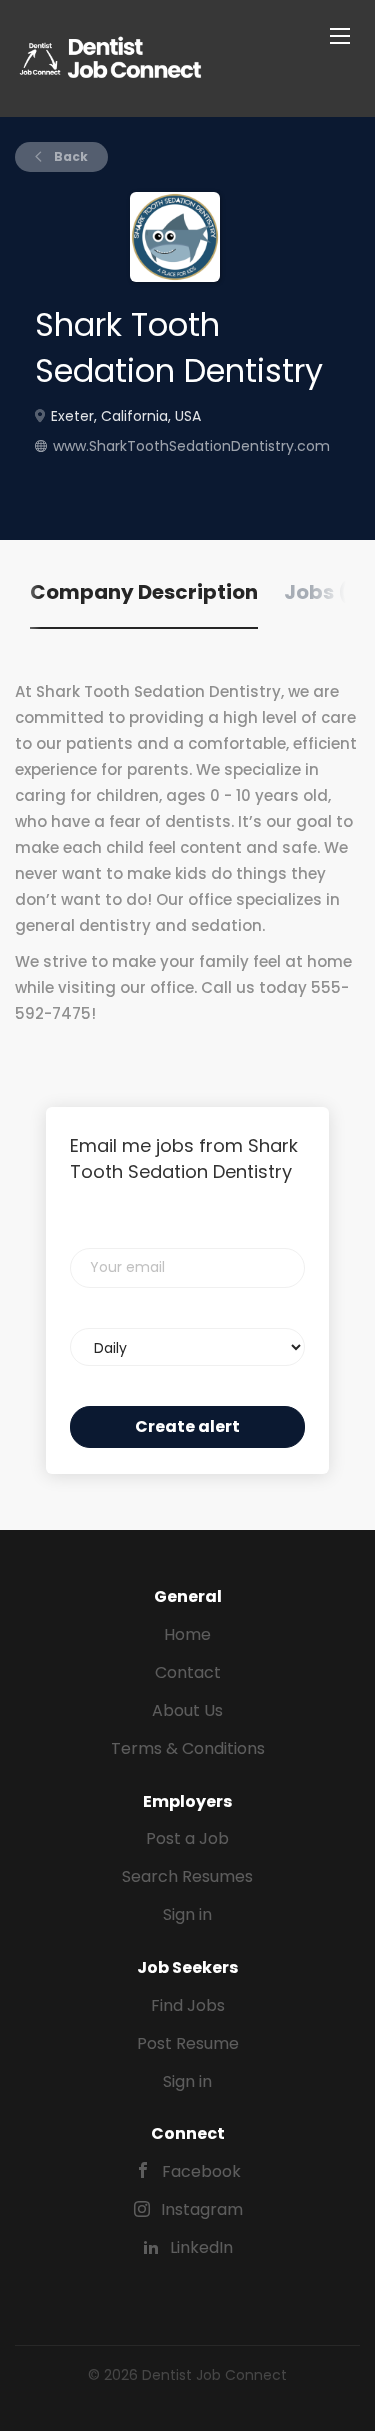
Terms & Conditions (188, 1748)
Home (187, 1634)
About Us (187, 1710)
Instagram (202, 2209)
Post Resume (188, 2043)
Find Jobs (188, 2005)
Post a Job (187, 1838)
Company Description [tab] (144, 592)
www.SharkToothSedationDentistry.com (191, 446)
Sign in (187, 1914)
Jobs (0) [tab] (327, 592)
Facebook (201, 2171)
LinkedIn (201, 2247)
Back (69, 156)
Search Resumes (187, 1876)
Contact (188, 1672)
